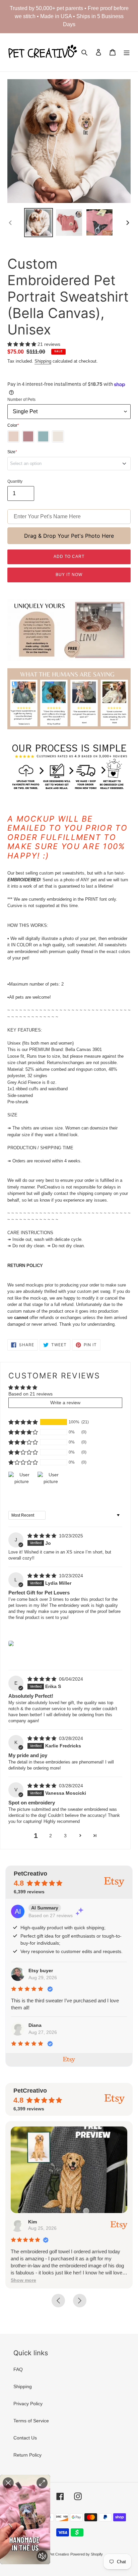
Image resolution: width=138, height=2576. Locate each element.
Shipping (43, 361)
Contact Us (25, 2438)
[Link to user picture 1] (11, 1643)
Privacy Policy (28, 2404)
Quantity (15, 481)
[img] (43, 1536)
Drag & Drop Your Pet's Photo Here (69, 536)
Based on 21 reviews (30, 1394)
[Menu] (127, 52)
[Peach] (13, 436)
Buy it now (69, 575)
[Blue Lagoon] (43, 436)
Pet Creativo (59, 2554)
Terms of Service (31, 2421)
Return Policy (27, 2455)
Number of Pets (21, 400)
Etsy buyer (41, 1970)
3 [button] (65, 1836)
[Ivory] (58, 436)
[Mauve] (28, 436)
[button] (22, 344)
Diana (35, 2025)
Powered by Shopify (87, 2554)
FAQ (18, 2369)
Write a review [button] (65, 1403)
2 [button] (51, 1836)
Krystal (37, 2222)
